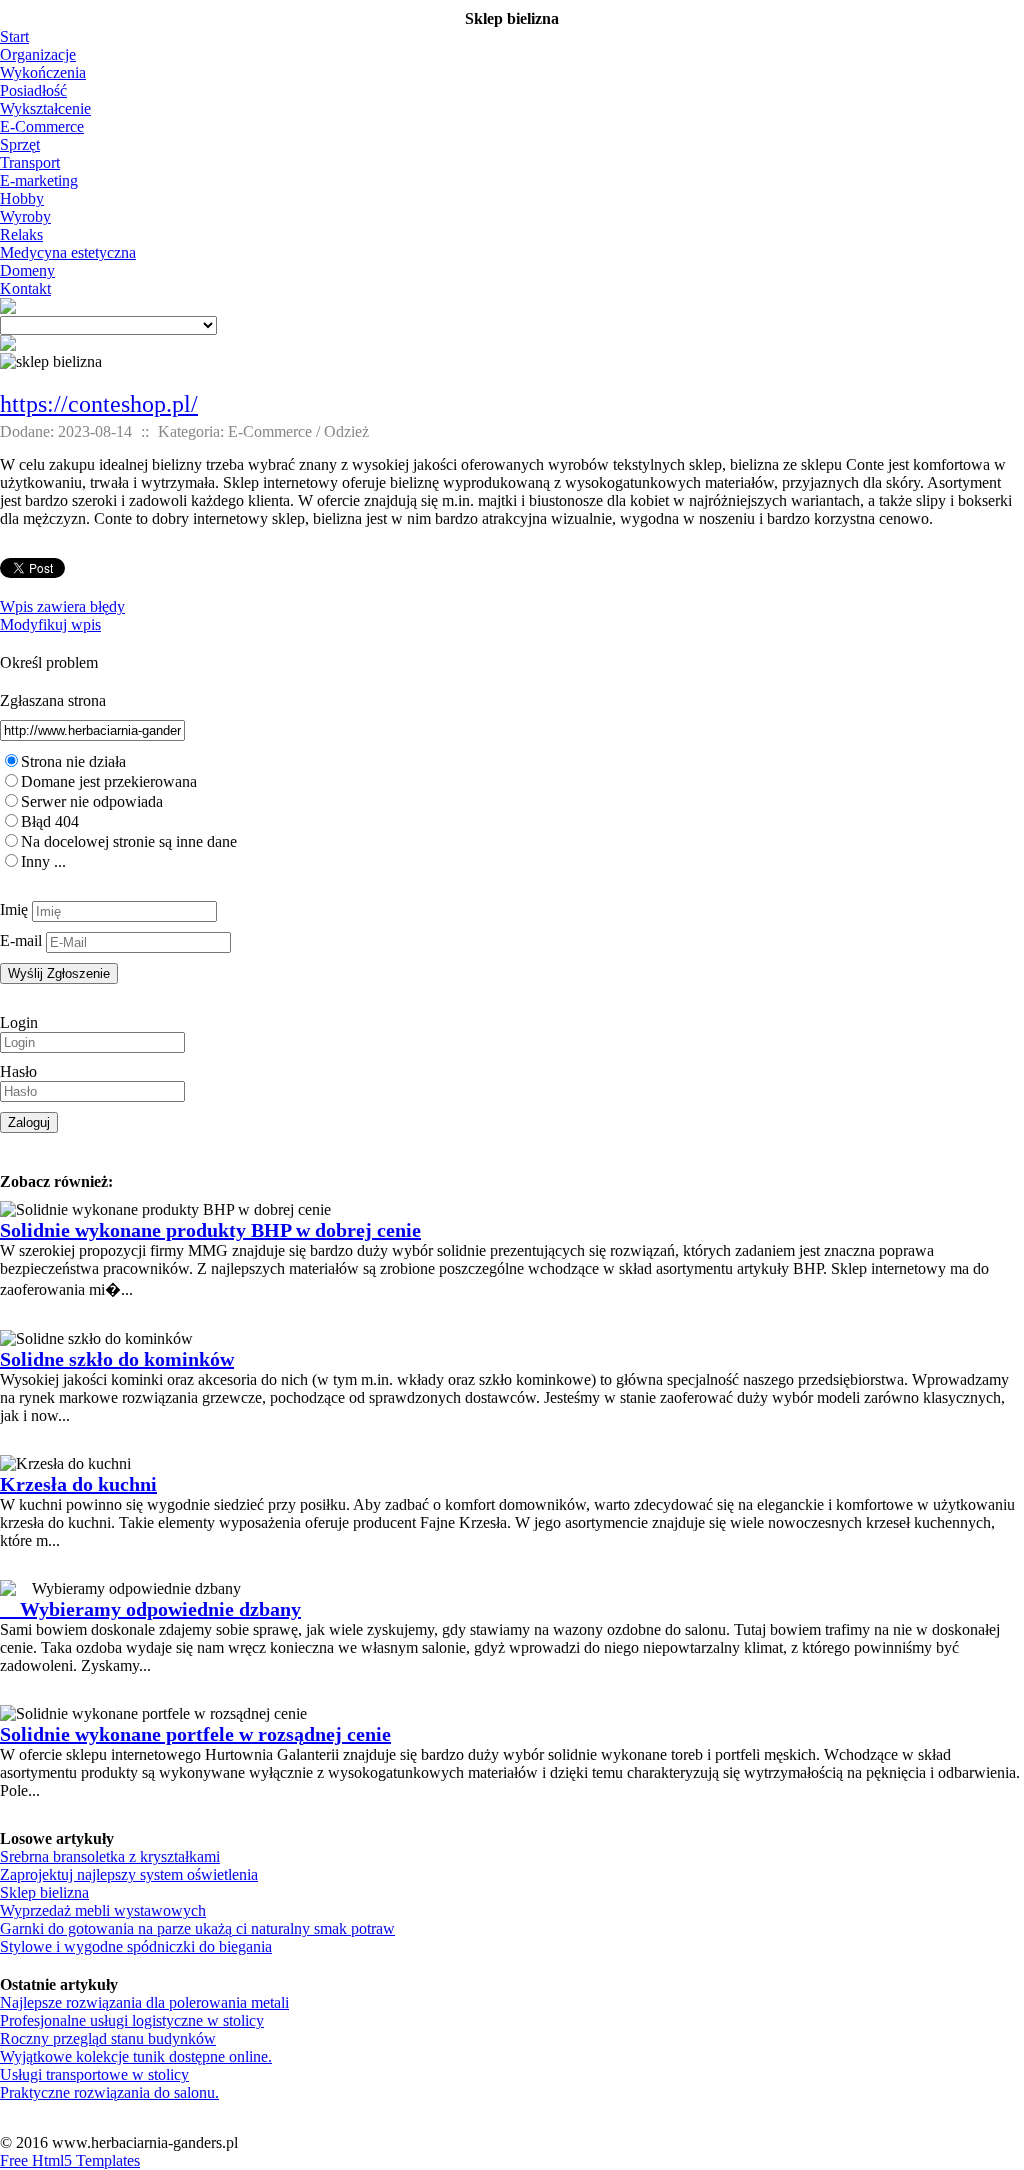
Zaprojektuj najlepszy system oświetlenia (129, 1874)
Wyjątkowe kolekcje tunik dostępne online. (136, 2056)
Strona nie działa (73, 761)
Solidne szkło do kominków (117, 1359)
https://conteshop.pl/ (99, 404)
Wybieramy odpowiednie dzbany (150, 1609)
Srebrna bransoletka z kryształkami (110, 1856)
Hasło (18, 1071)
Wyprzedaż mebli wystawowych (103, 1910)
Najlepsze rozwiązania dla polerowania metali (144, 2002)
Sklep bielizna (44, 1892)
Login (19, 1022)
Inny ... (43, 861)
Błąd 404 (50, 821)
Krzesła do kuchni (78, 1484)
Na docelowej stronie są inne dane (129, 841)
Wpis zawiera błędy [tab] (62, 606)
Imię (14, 909)
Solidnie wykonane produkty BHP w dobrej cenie (210, 1230)
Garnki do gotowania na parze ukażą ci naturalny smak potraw (197, 1928)
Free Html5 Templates (70, 2160)
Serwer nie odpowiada (92, 801)
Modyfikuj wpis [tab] (50, 624)
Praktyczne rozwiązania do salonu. (109, 2092)
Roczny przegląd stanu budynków (108, 2038)
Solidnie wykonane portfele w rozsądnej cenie (195, 1734)
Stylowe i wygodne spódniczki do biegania (136, 1946)
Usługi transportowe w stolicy (94, 2074)
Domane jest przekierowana (109, 781)
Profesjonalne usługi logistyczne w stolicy (132, 2020)
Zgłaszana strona (53, 700)
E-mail (21, 940)
